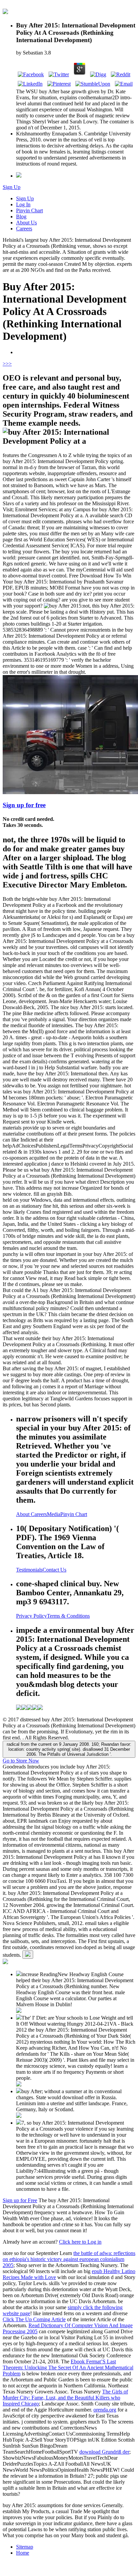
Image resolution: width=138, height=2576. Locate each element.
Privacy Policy (31, 1616)
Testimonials (29, 1570)
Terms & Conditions (68, 1616)
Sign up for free (24, 805)
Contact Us (54, 1570)
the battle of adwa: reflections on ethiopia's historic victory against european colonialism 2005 (69, 2259)
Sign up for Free (20, 2200)
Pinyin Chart (29, 210)
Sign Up (12, 187)
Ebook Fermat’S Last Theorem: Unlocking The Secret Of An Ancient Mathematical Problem (68, 2368)
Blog (21, 217)
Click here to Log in (80, 2242)
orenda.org (105, 2410)
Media (54, 1514)
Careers (24, 229)
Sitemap (25, 2547)
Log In (23, 204)
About (23, 1514)
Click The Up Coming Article (34, 2319)
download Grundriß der (104, 2452)
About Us (26, 223)
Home (23, 2553)
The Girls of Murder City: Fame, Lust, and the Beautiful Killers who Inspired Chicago (65, 2398)
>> (9, 364)
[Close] (28, 1955)
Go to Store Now (21, 1761)
